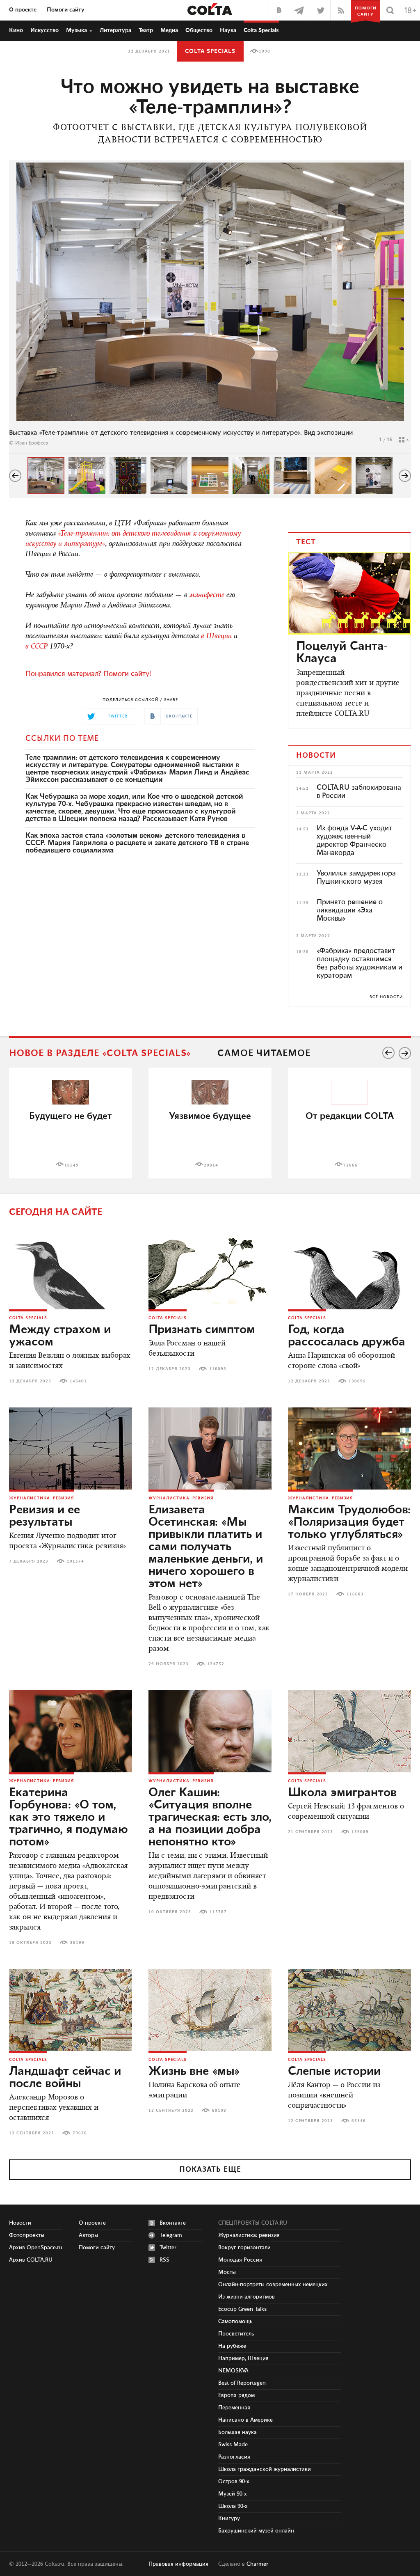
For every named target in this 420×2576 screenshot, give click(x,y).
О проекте (23, 10)
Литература (115, 30)
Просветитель (236, 2334)
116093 (218, 1369)
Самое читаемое (264, 1053)
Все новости (386, 997)
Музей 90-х (233, 2494)
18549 (72, 1165)
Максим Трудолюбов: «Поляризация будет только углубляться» (349, 1522)
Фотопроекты (27, 2235)
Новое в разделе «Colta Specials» (100, 1053)
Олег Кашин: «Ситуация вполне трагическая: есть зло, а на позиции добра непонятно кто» (210, 1817)
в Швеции (216, 637)
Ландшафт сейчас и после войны (65, 2078)
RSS (164, 2260)
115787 (218, 1912)
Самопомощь (235, 2322)
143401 (78, 1381)
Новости (20, 2223)
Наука (228, 30)
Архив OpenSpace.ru (36, 2248)
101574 (75, 1561)
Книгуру (229, 2519)
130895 (357, 1381)
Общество (199, 30)
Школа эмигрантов (342, 1793)
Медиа (169, 30)
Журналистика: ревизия (42, 1498)
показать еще (210, 2170)
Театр (146, 30)
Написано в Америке (245, 2420)
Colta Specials (261, 30)
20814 (211, 1165)
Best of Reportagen (242, 2383)
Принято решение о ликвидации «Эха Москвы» (350, 910)
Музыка (76, 30)
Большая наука (237, 2432)
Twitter (168, 2248)
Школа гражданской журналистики (265, 2469)
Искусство (45, 30)
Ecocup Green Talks (242, 2309)
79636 (80, 2133)
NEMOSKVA (233, 2371)
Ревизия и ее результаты (45, 1516)
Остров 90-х (234, 2482)
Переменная (234, 2408)
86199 (77, 1943)
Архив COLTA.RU (31, 2260)
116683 (355, 1594)
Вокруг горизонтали (244, 2248)
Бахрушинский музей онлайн (256, 2531)
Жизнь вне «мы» (194, 2072)
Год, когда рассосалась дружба (347, 1336)
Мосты (227, 2272)
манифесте (207, 596)
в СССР (37, 647)
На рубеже (232, 2346)
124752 (216, 1664)
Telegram (171, 2235)
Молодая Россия (240, 2260)
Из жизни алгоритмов (247, 2297)
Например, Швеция (243, 2358)
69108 (219, 2111)
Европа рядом (236, 2395)
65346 (359, 2121)
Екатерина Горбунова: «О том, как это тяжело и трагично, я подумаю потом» (68, 1817)
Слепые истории (334, 2072)
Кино (16, 30)
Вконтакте (173, 2223)
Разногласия (234, 2457)
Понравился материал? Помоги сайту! (88, 674)
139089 (360, 1832)
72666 (350, 1165)
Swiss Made (233, 2445)
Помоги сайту (66, 10)
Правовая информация (178, 2564)
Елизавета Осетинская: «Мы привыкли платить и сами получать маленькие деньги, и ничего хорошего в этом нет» (206, 1547)
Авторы (88, 2235)
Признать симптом (202, 1330)
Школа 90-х (233, 2506)
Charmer (257, 2564)
